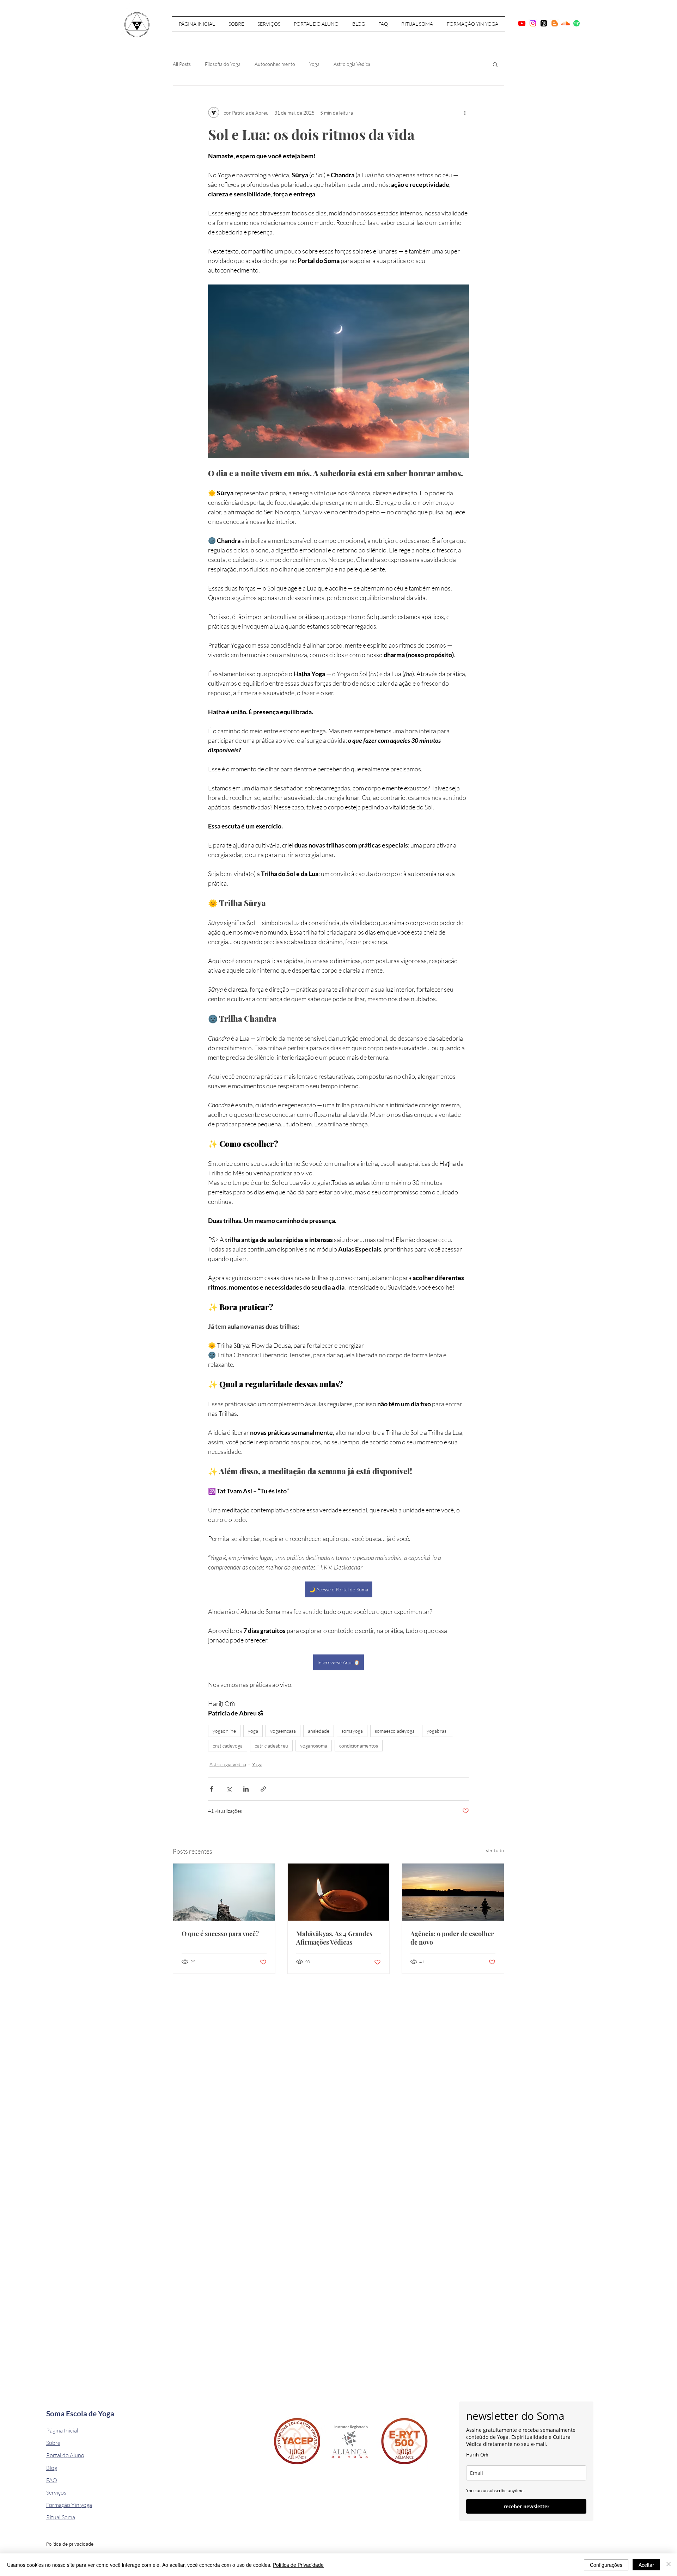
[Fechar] (669, 2565)
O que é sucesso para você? (220, 1934)
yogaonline (224, 1731)
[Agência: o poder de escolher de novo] (453, 1892)
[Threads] (544, 23)
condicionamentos (359, 1746)
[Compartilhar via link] (263, 1789)
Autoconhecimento (275, 64)
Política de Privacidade (298, 2565)
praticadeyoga (228, 1746)
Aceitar (646, 2565)
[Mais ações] (465, 112)
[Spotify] (577, 23)
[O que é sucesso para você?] (224, 1892)
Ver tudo (495, 1850)
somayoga (352, 1731)
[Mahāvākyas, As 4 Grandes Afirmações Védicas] (339, 1892)
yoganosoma (314, 1746)
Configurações (606, 2565)
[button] (495, 64)
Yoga (314, 64)
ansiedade (319, 1731)
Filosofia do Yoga (223, 64)
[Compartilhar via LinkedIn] (246, 1789)
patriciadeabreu (271, 1746)
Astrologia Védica (352, 64)
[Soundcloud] (566, 23)
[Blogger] (555, 23)
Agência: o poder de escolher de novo (452, 1938)
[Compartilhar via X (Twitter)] (229, 1789)
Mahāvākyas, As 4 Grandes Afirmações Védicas (334, 1938)
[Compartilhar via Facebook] (211, 1789)
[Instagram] (533, 23)
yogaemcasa (283, 1731)
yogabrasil (438, 1731)
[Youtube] (522, 23)
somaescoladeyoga (395, 1731)
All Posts (182, 64)
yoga (253, 1731)
